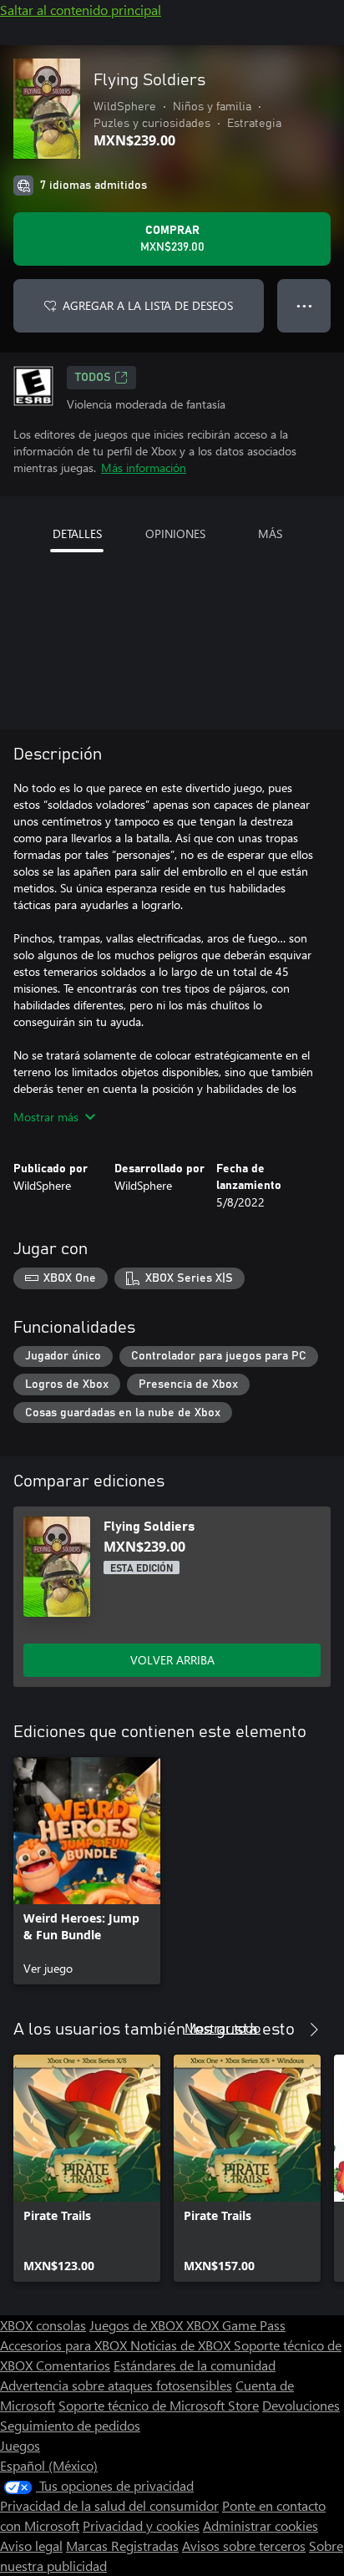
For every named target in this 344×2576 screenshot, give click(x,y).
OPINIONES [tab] (175, 533)
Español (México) (49, 2465)
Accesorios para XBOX (65, 2345)
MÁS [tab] (270, 533)
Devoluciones (301, 2405)
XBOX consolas (43, 2325)
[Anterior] (281, 2030)
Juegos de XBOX (138, 2325)
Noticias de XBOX (182, 2345)
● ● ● (304, 305)
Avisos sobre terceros (244, 2546)
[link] (87, 1871)
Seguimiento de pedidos (70, 2425)
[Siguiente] (314, 2030)
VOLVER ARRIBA (172, 1660)
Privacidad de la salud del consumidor (109, 2505)
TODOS (93, 378)
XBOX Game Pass (236, 2325)
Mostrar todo (223, 2027)
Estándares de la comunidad (195, 2365)
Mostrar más (46, 1117)
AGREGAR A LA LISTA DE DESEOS (148, 305)
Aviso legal (31, 2546)
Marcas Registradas (122, 2546)
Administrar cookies (261, 2525)
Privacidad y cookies (141, 2525)
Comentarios (73, 2365)
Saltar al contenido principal (81, 10)
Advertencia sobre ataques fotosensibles (116, 2385)
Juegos (20, 2445)
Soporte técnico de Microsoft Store (159, 2405)
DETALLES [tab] (77, 533)
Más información (144, 467)
